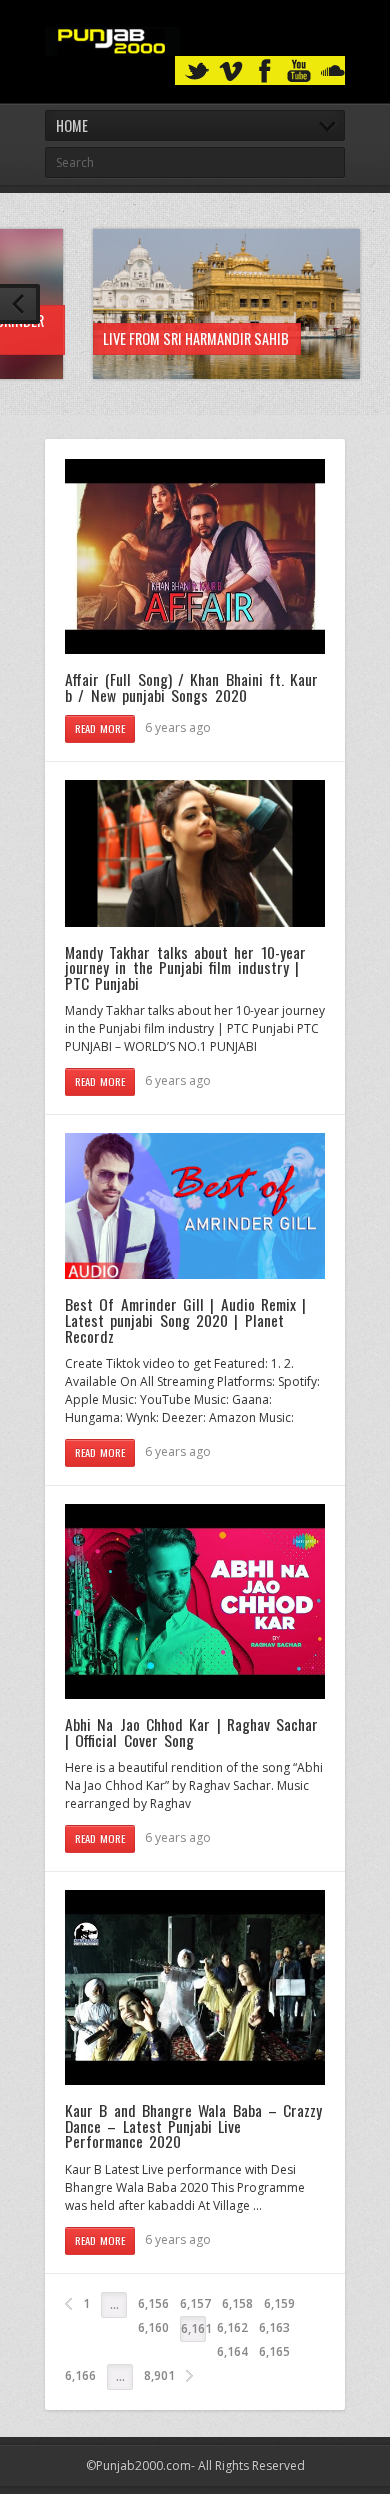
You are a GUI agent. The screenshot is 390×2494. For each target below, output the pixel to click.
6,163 (274, 2327)
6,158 (237, 2303)
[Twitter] (197, 71)
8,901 (159, 2375)
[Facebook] (265, 71)
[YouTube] (299, 71)
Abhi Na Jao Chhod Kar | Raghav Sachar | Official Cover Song (191, 1732)
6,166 (80, 2375)
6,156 (153, 2303)
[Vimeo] (231, 71)
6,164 (232, 2351)
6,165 (274, 2351)
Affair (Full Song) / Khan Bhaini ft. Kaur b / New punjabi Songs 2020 (191, 687)
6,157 (195, 2303)
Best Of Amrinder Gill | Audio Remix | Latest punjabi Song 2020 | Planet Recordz (185, 1319)
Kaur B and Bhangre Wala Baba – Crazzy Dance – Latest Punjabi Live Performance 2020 (193, 2125)
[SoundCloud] (333, 71)
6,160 (153, 2327)
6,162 (232, 2327)
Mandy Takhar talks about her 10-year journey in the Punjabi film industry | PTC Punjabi (185, 967)
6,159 (279, 2303)
